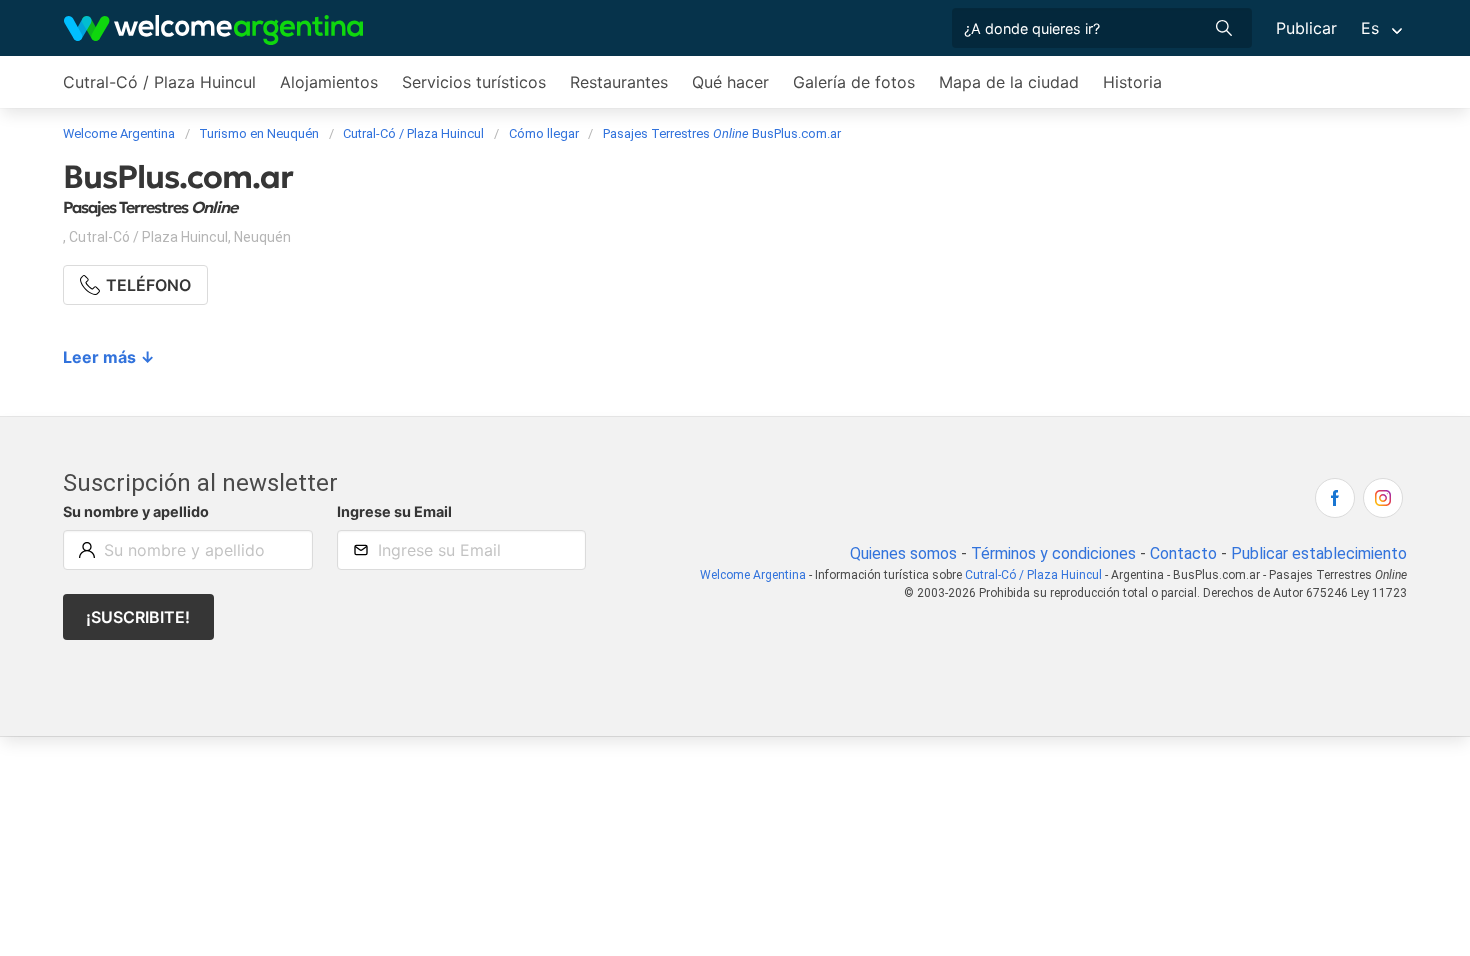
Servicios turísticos (474, 82)
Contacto (1183, 553)
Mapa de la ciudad (1009, 82)
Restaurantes (619, 82)
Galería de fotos (854, 82)
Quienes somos (903, 553)
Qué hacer (730, 82)
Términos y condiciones (1053, 553)
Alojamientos (329, 82)
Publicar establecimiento (1319, 553)
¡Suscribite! (138, 617)
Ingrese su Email (394, 511)
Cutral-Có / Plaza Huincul (159, 82)
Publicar (1306, 28)
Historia (1132, 82)
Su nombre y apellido (136, 511)
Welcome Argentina (753, 575)
